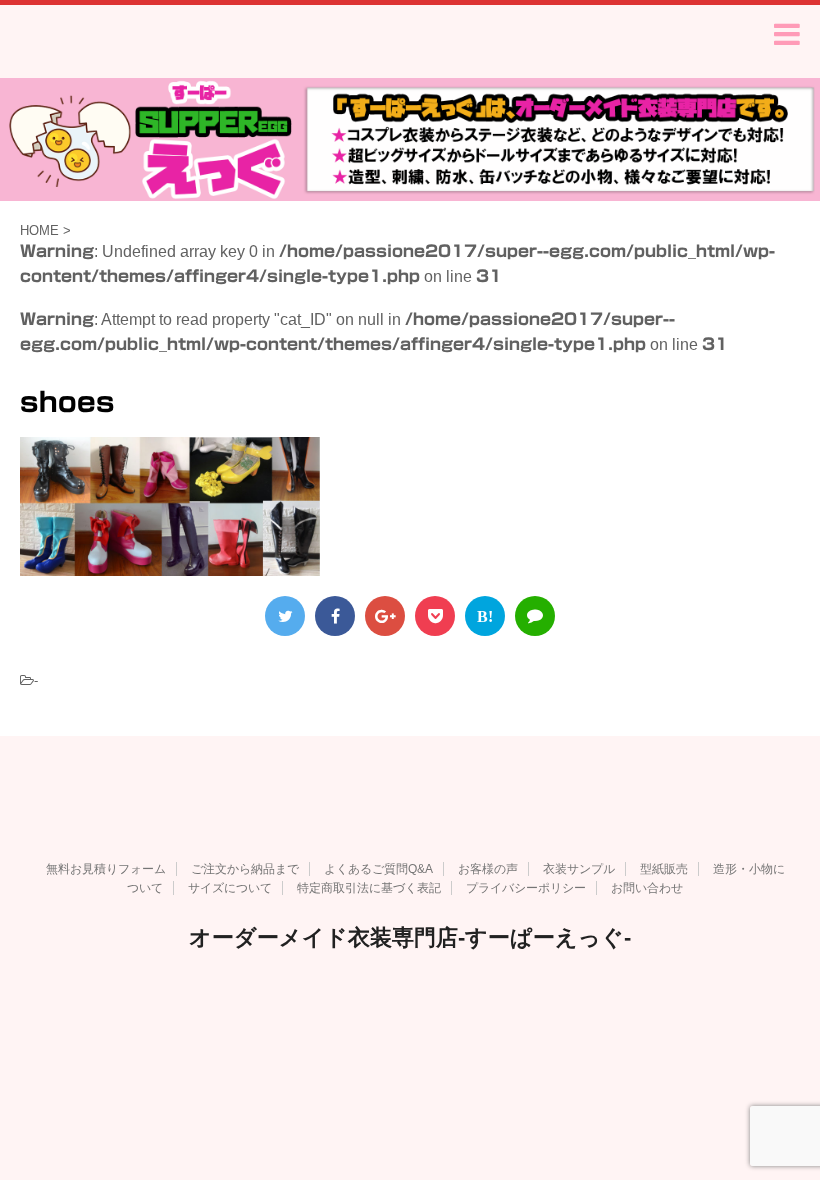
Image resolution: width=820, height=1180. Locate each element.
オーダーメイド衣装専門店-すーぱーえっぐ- (410, 937)
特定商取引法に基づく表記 (369, 888)
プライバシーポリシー (526, 888)
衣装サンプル (579, 869)
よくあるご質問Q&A (378, 869)
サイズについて (230, 888)
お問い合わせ (647, 888)
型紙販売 (664, 869)
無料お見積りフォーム (106, 869)
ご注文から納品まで (245, 869)
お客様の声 (488, 869)
